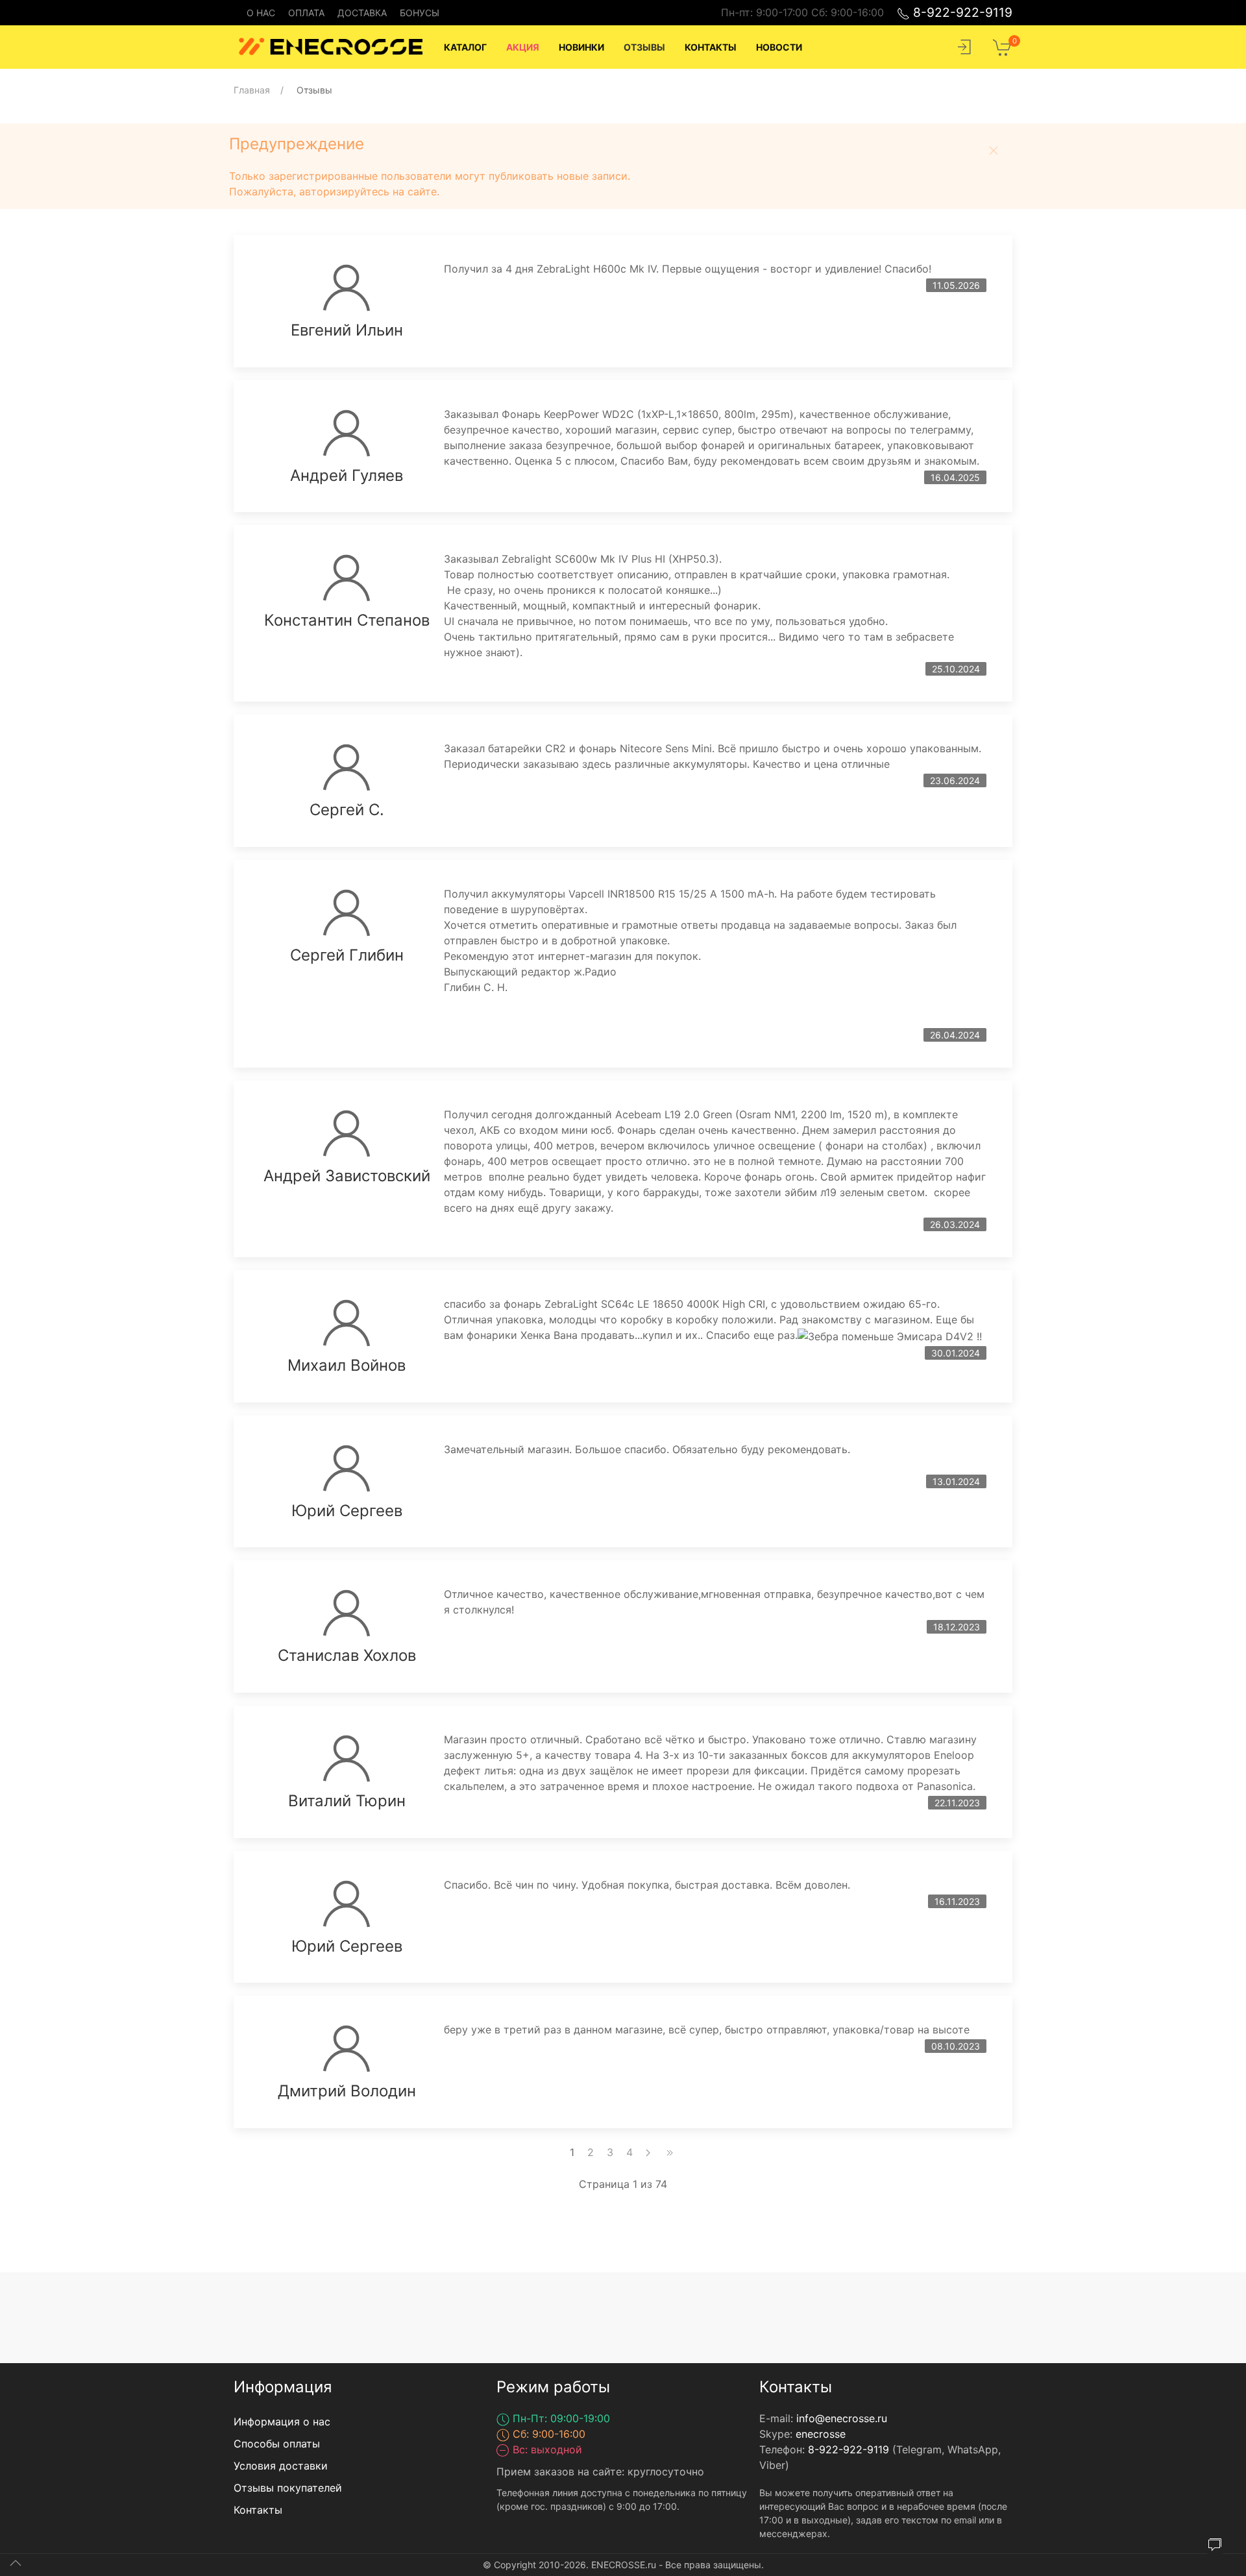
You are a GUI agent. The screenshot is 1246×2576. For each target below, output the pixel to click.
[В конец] (670, 2152)
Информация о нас (282, 2422)
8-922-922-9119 (961, 12)
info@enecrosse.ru (842, 2418)
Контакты (258, 2510)
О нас (261, 13)
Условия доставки (281, 2466)
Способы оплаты (277, 2444)
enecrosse (821, 2434)
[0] (1003, 46)
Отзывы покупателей (288, 2488)
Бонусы (420, 13)
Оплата (306, 13)
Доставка (362, 13)
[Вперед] (648, 2152)
